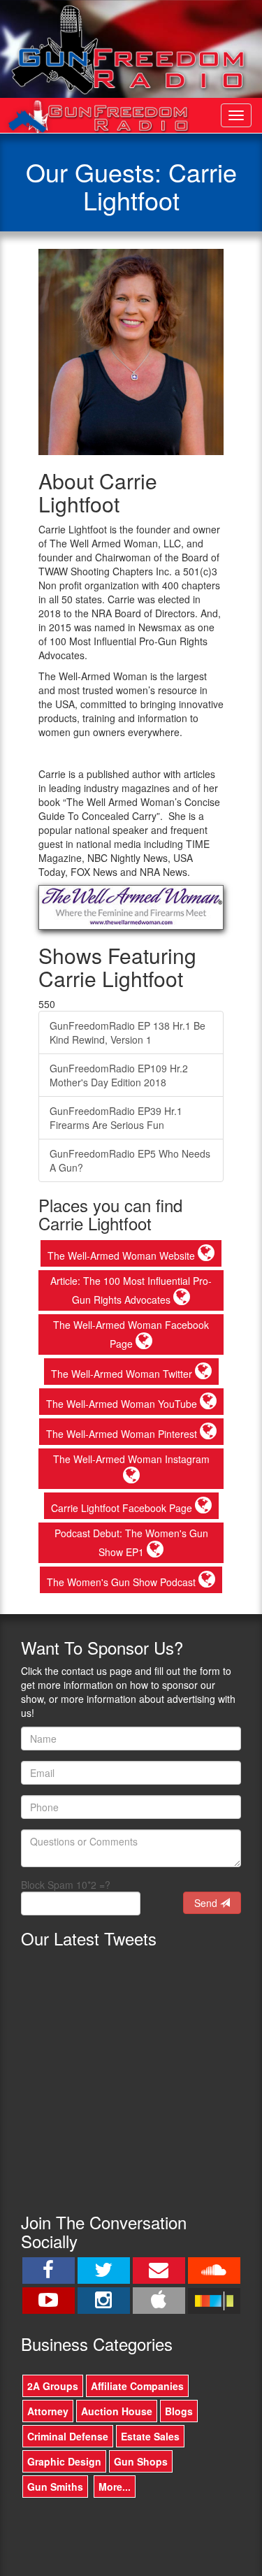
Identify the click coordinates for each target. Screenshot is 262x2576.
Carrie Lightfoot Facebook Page (123, 1508)
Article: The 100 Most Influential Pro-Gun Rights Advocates (131, 1290)
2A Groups (53, 2386)
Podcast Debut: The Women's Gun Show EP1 (131, 1542)
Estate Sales (150, 2436)
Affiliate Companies (137, 2386)
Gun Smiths (55, 2487)
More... (115, 2487)
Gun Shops (141, 2461)
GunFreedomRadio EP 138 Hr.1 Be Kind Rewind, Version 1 (128, 1032)
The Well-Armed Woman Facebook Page (131, 1334)
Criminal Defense (68, 2436)
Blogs (179, 2411)
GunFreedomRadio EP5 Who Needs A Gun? (130, 1160)
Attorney (48, 2411)
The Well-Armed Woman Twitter (123, 1374)
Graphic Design (64, 2461)
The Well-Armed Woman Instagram (131, 1459)
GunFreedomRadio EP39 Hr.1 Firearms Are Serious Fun (116, 1118)
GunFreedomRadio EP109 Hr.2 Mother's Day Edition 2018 (119, 1075)
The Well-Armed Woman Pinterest (123, 1434)
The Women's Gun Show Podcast (123, 1582)
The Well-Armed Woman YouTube (123, 1404)
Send (207, 1903)
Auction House (117, 2411)
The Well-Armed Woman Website (123, 1255)
